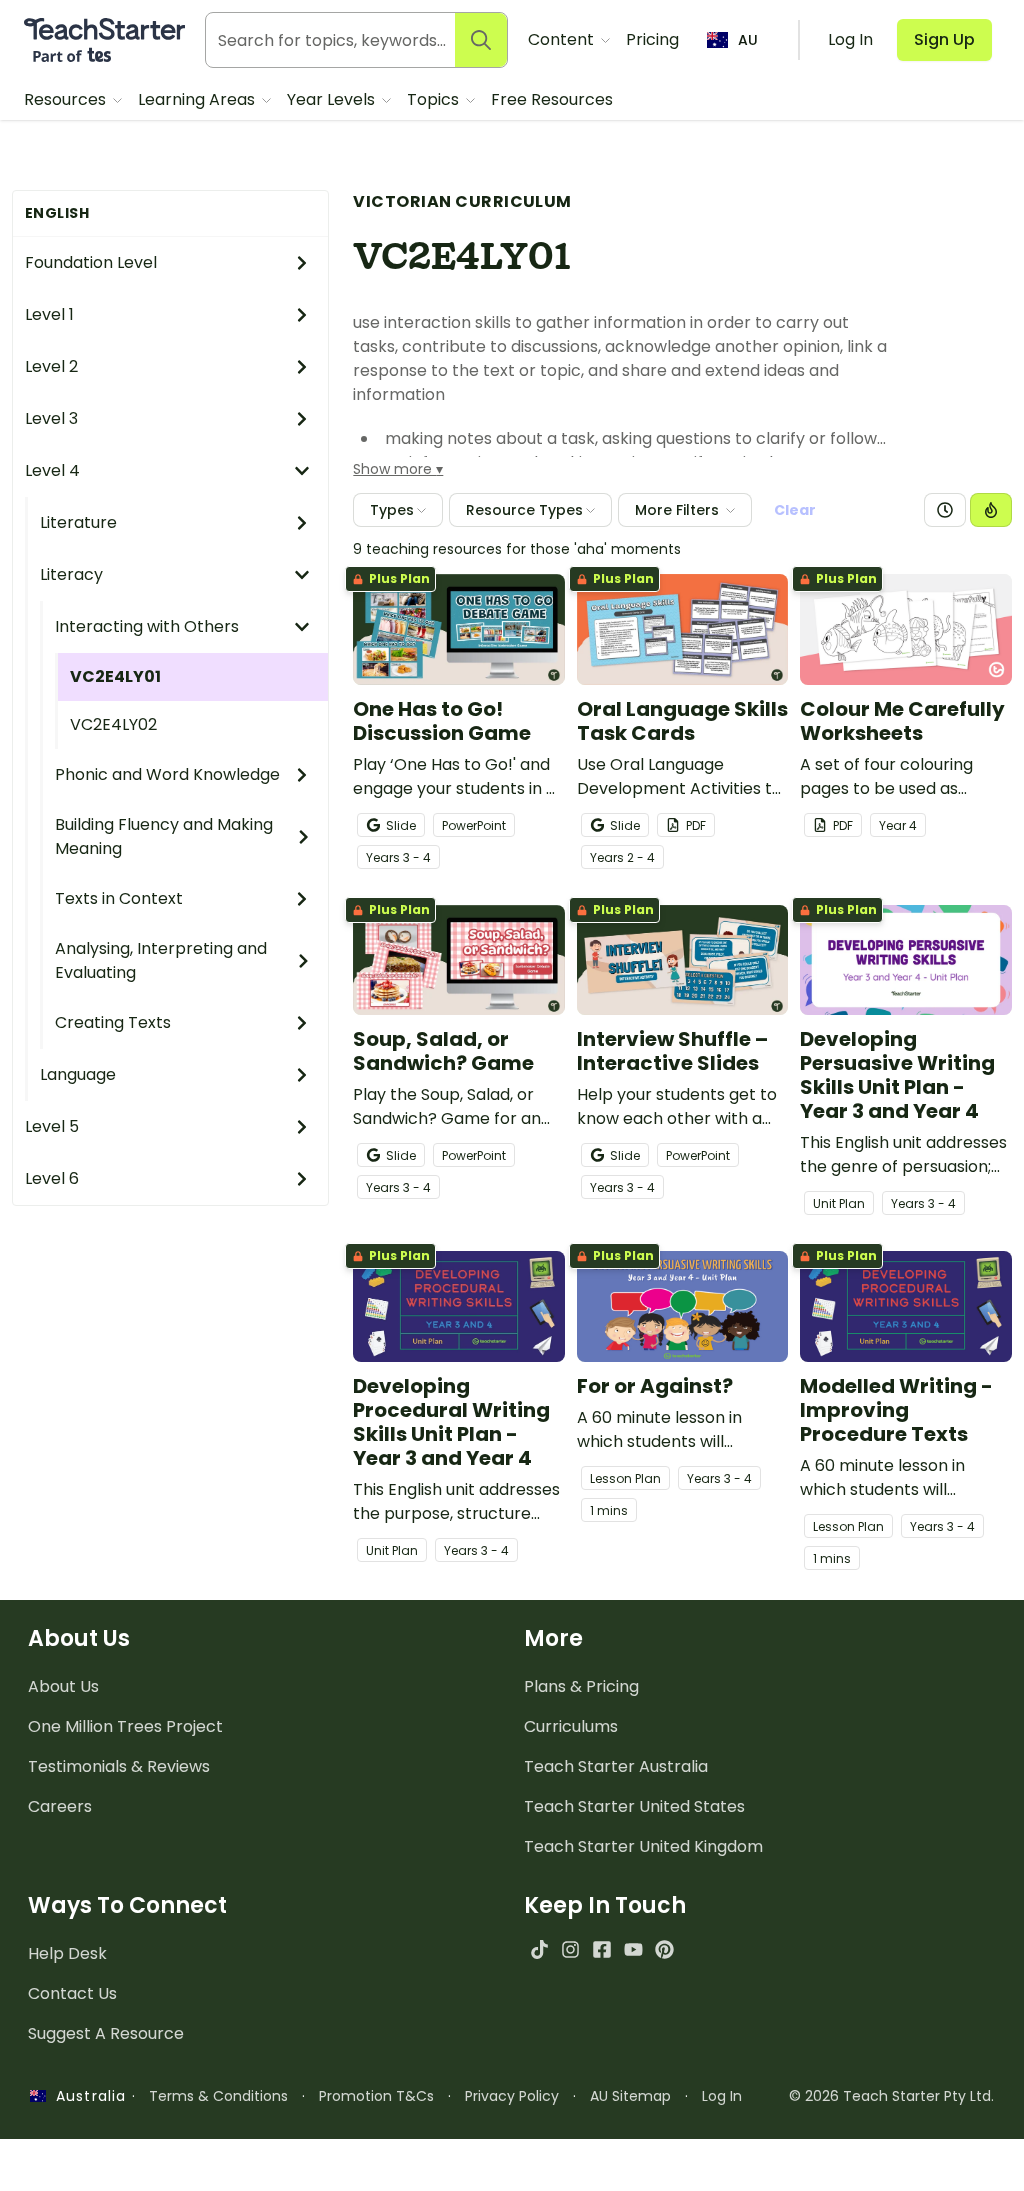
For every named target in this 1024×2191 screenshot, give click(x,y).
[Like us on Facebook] (601, 1949)
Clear (795, 510)
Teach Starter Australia (616, 1766)
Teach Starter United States (634, 1806)
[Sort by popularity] (991, 510)
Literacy (71, 574)
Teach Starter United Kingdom (643, 1846)
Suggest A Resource (106, 2033)
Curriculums (571, 1726)
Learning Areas (198, 99)
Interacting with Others (147, 626)
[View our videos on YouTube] (633, 1949)
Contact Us (72, 1993)
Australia (86, 2096)
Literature (78, 522)
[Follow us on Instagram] (570, 1949)
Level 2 (51, 366)
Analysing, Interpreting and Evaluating (161, 960)
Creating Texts (113, 1022)
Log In (722, 2096)
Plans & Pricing (581, 1686)
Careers (60, 1806)
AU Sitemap (630, 2096)
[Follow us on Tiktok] (539, 1949)
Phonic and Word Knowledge (167, 774)
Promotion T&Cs (376, 2096)
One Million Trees (125, 1726)
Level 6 (52, 1178)
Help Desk (67, 1953)
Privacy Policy (512, 2096)
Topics (435, 99)
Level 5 (52, 1126)
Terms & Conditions (218, 2096)
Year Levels (333, 99)
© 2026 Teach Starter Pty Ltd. (891, 2096)
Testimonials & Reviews (119, 1766)
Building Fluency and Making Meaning (164, 836)
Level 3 (51, 418)
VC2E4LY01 (115, 676)
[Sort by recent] (945, 510)
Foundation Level (91, 262)
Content (563, 39)
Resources (67, 99)
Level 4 (52, 470)
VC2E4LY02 (113, 724)
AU (748, 40)
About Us (63, 1686)
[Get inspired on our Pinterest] (664, 1949)
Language (78, 1074)
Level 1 (49, 314)
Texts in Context (119, 898)
